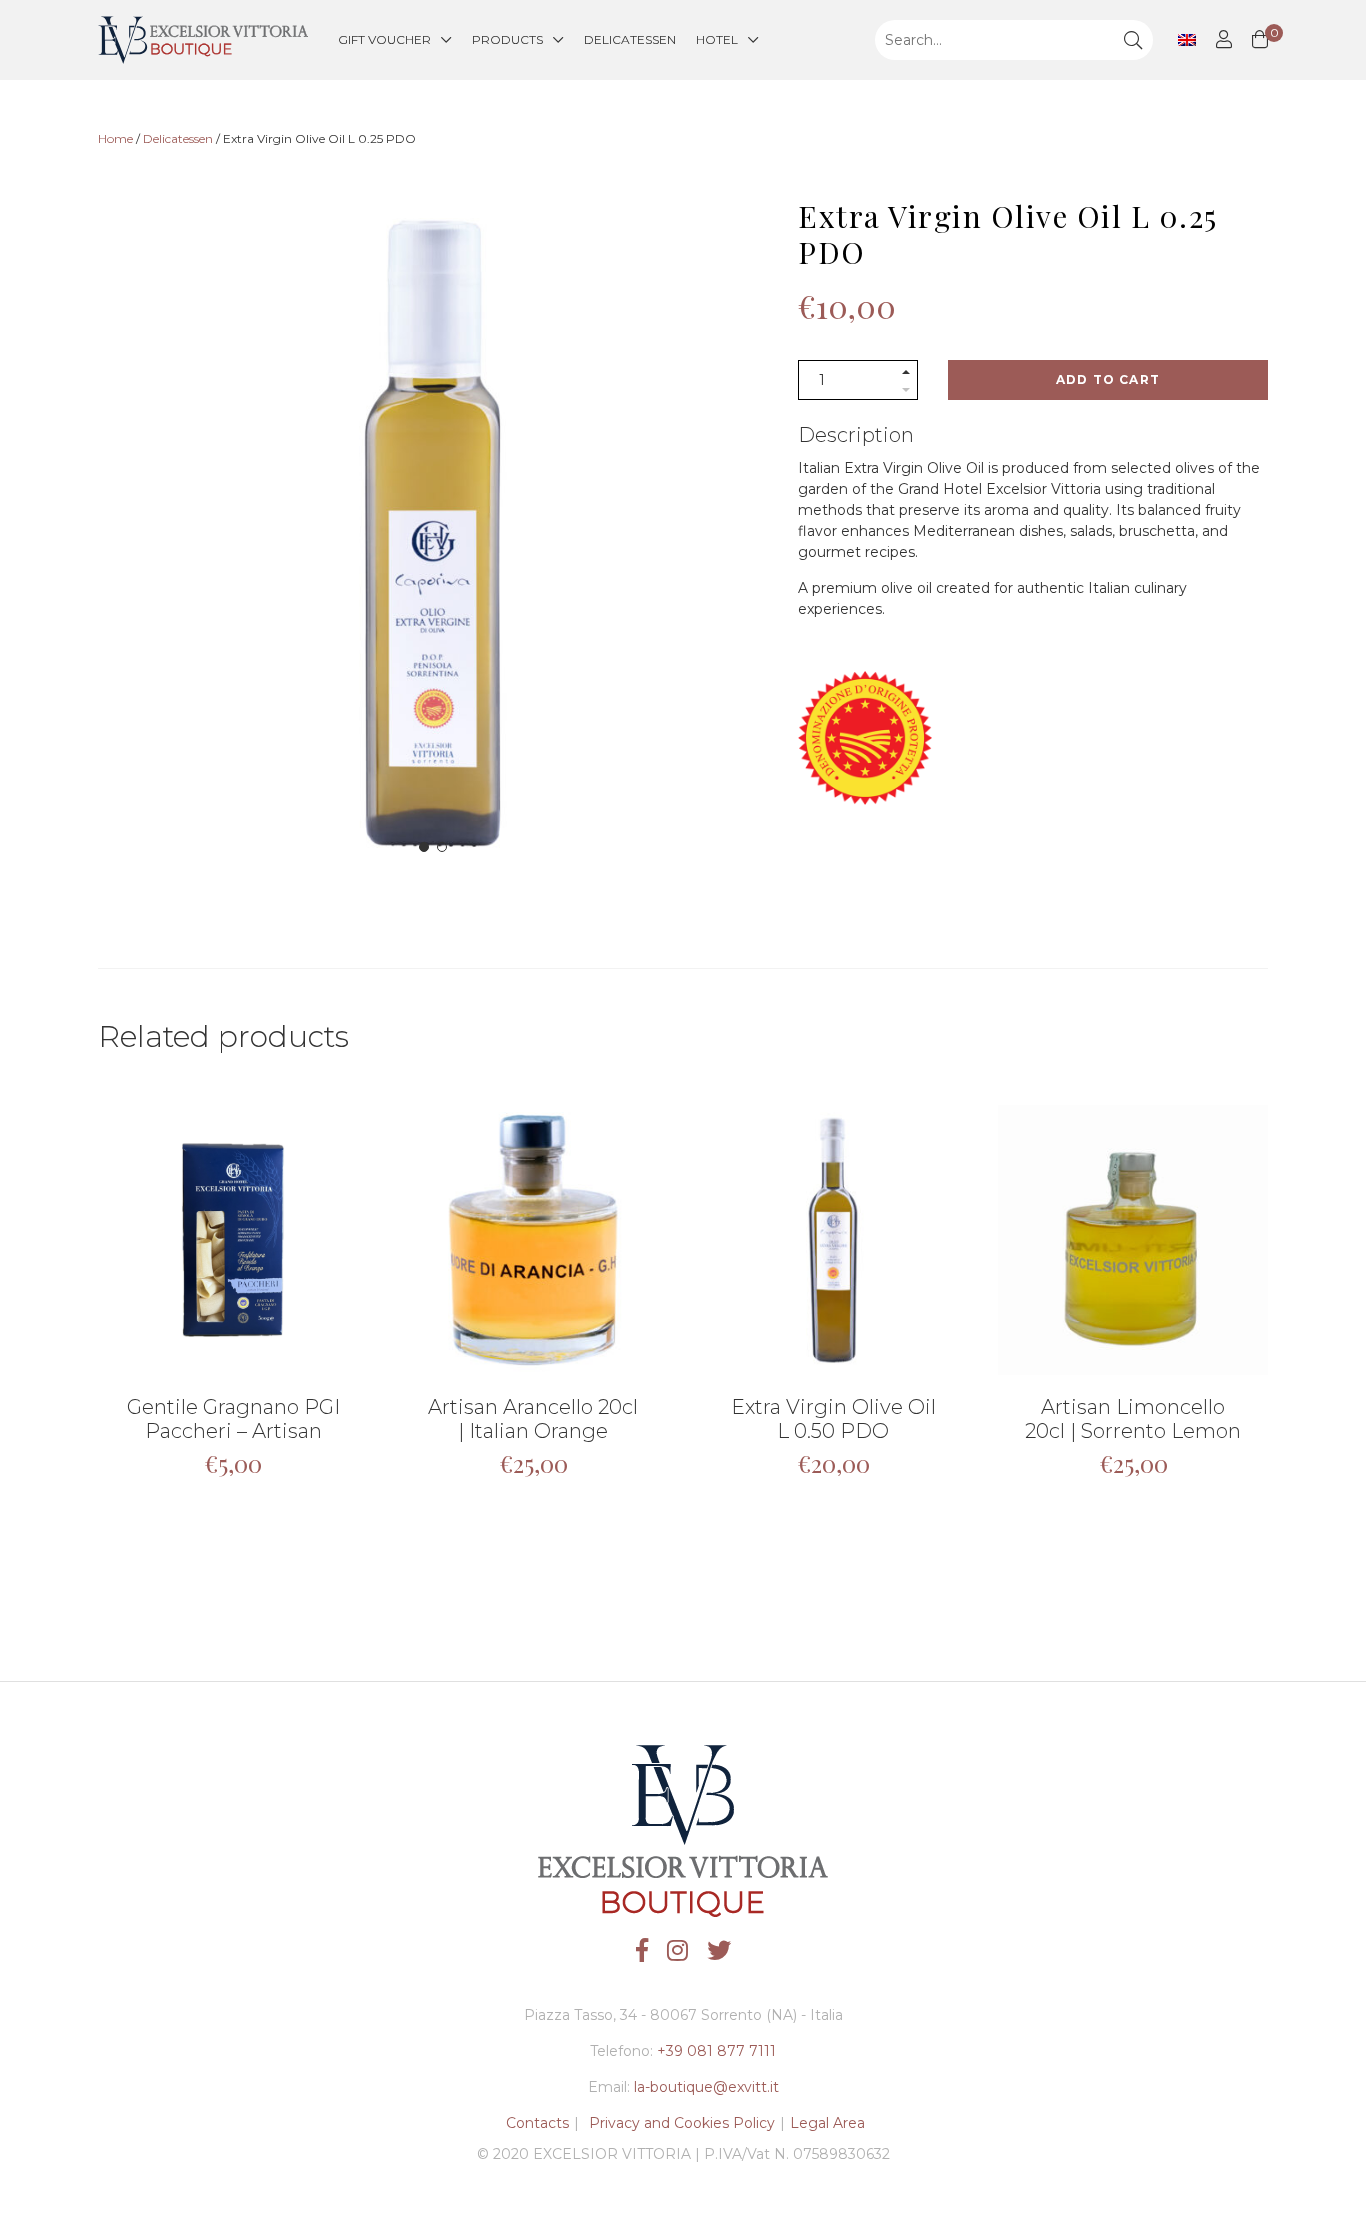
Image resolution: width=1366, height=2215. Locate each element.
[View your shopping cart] (1260, 40)
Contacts (537, 2123)
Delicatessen (630, 39)
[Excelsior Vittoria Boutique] (203, 40)
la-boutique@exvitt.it (706, 2087)
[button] (424, 847)
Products (507, 39)
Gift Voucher (384, 39)
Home (115, 138)
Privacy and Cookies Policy (682, 2123)
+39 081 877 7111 (716, 2051)
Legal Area (827, 2123)
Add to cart (1108, 379)
